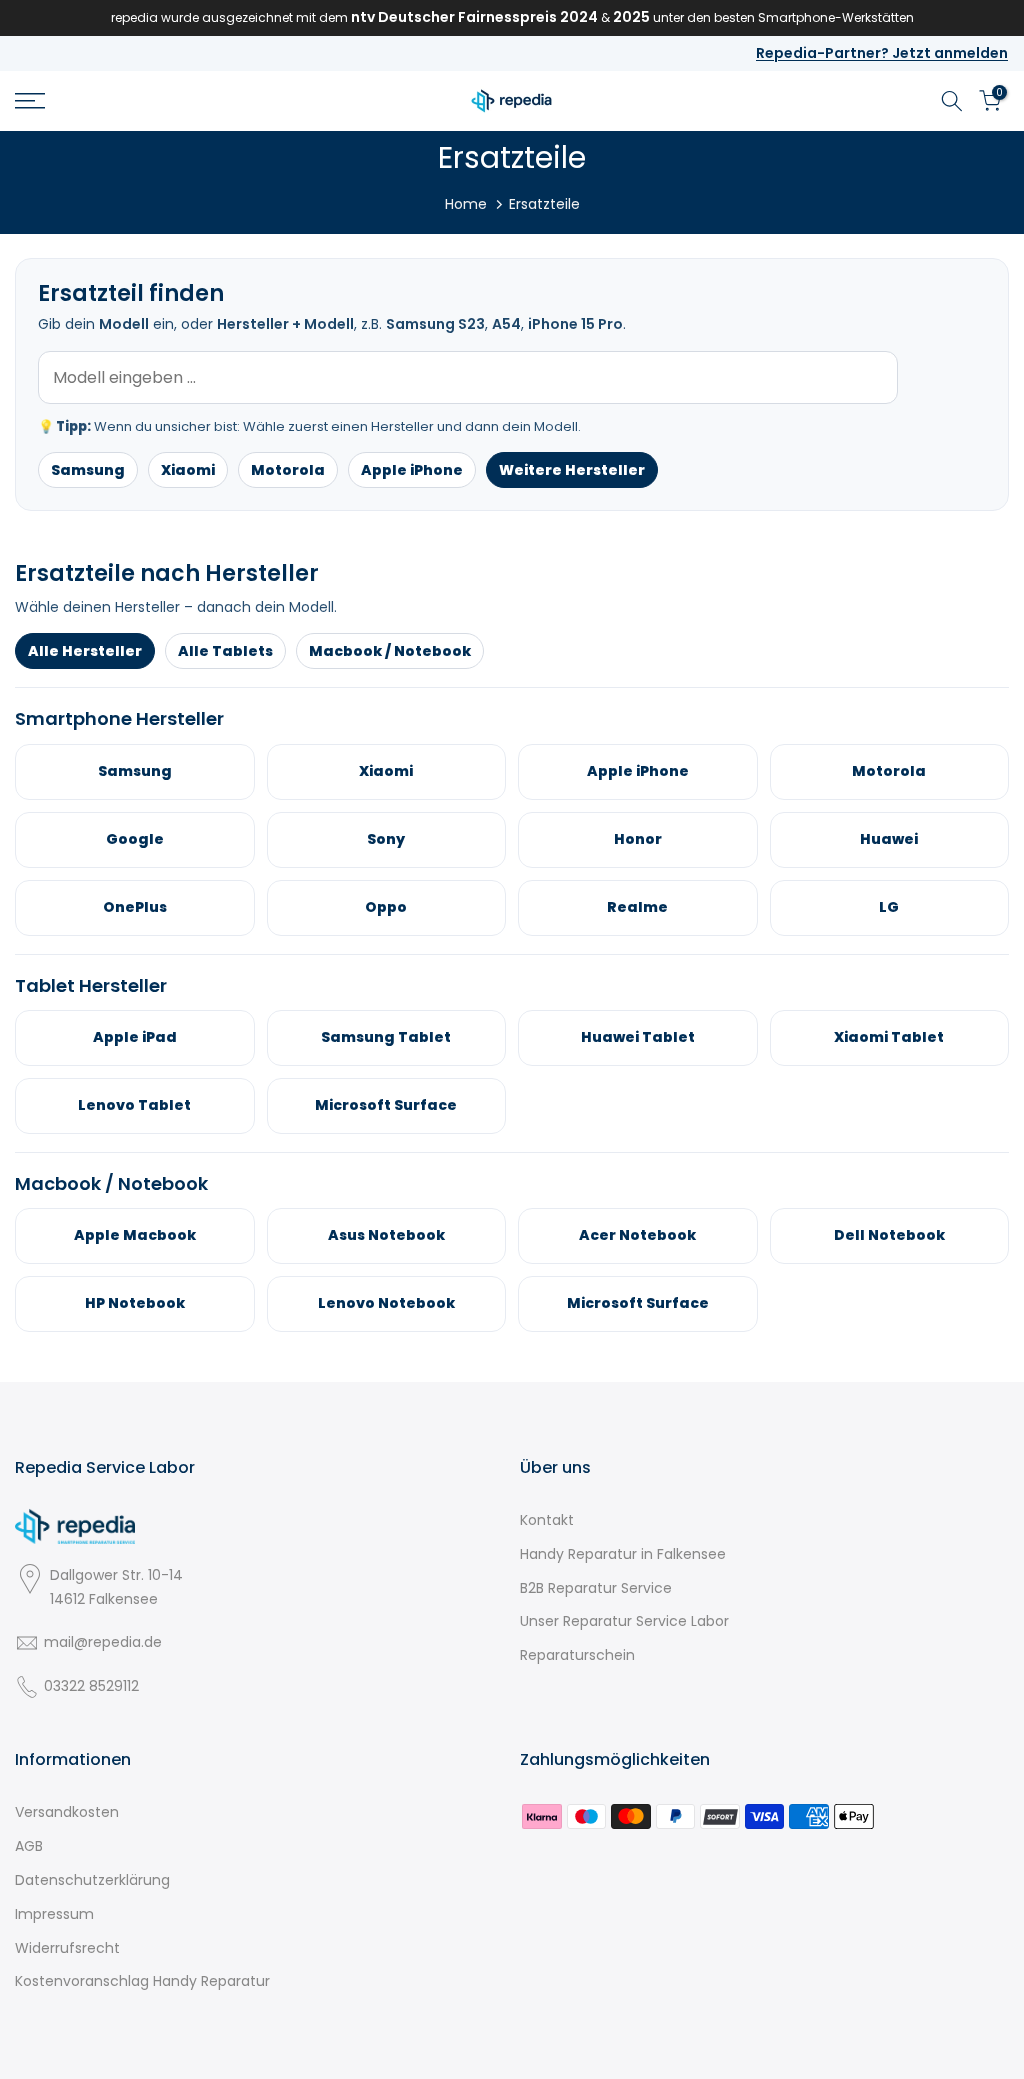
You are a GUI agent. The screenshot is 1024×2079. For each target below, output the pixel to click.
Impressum (54, 1914)
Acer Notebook (637, 1235)
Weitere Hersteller (572, 470)
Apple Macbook (135, 1235)
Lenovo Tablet (134, 1105)
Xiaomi (188, 470)
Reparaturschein (577, 1655)
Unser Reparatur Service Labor (624, 1621)
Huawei (889, 839)
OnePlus (135, 907)
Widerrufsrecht (67, 1948)
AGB (29, 1846)
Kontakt (547, 1520)
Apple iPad (135, 1037)
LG (889, 907)
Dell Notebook (889, 1235)
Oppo (386, 907)
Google (135, 839)
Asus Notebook (386, 1235)
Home (466, 204)
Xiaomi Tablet (889, 1037)
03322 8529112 (91, 1686)
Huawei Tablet (638, 1037)
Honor (638, 839)
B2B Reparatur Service (596, 1588)
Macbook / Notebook (390, 651)
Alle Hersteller (85, 651)
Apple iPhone (412, 470)
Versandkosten (67, 1812)
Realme (637, 907)
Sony (386, 839)
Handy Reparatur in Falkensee (623, 1554)
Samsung (88, 470)
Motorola (288, 470)
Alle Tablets (225, 651)
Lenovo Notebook (386, 1303)
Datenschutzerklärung (92, 1880)
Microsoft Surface (386, 1105)
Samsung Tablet (386, 1037)
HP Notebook (135, 1303)
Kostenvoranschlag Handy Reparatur (142, 1981)
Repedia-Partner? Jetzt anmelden (882, 53)
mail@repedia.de (103, 1642)
